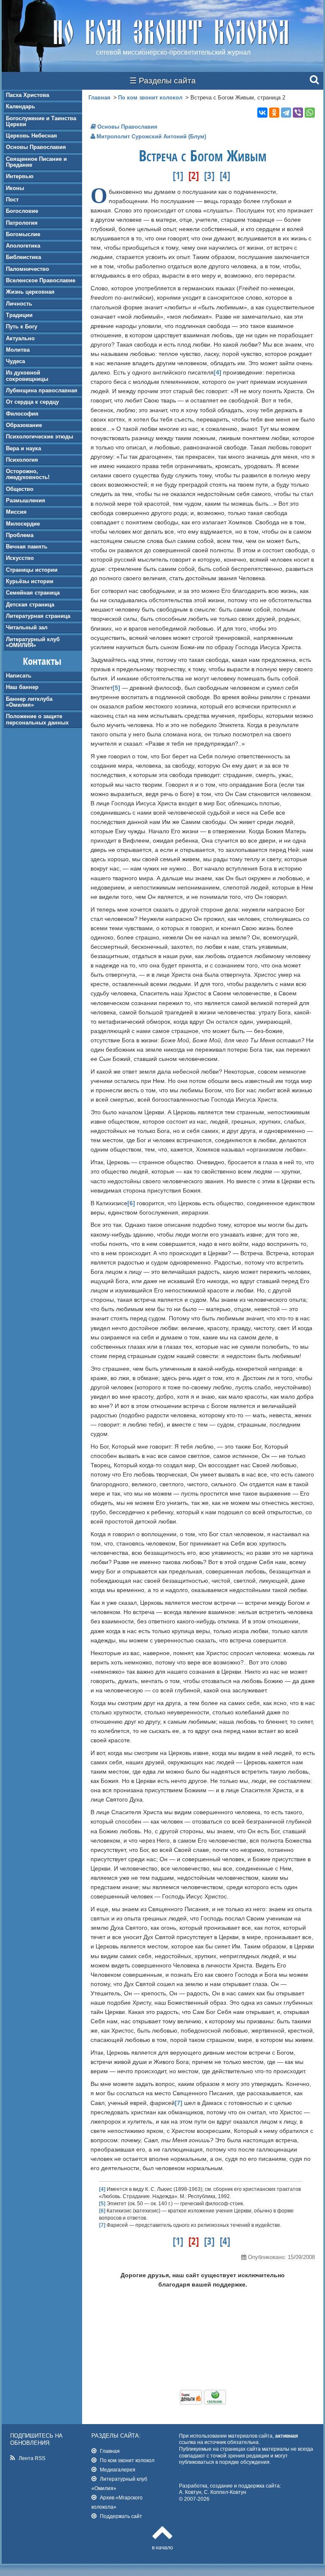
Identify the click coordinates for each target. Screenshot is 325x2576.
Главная (99, 98)
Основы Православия (36, 147)
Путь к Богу (22, 326)
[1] (178, 175)
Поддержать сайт (121, 2516)
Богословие (22, 211)
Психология (22, 460)
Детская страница (30, 605)
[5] (116, 688)
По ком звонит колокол (150, 98)
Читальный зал (27, 627)
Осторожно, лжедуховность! (28, 474)
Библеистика (23, 257)
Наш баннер (22, 687)
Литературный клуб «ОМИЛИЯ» (33, 642)
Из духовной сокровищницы (27, 376)
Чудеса (15, 361)
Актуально (20, 338)
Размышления (26, 500)
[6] (131, 1203)
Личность (19, 304)
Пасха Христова (28, 95)
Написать (19, 676)
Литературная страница (38, 616)
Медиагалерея (118, 2470)
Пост (12, 200)
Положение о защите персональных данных (37, 719)
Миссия (16, 512)
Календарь (21, 106)
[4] (225, 175)
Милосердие (23, 524)
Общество (20, 489)
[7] (179, 2103)
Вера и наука (23, 448)
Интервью (20, 176)
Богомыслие (23, 234)
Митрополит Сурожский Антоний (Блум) (151, 136)
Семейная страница (33, 593)
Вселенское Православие (41, 280)
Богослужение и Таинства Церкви (41, 121)
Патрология (22, 223)
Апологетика (23, 246)
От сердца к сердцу (32, 402)
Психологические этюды (40, 437)
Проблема (20, 535)
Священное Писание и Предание (36, 162)
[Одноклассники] (274, 113)
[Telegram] (286, 113)
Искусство (20, 558)
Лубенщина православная (42, 390)
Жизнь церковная (30, 292)
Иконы (15, 188)
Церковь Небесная (32, 136)
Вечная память (27, 547)
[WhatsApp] (310, 113)
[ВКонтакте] (262, 113)
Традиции (19, 315)
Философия (22, 414)
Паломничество (28, 269)
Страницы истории (32, 570)
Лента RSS (32, 2458)
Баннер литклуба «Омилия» (29, 702)
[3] (209, 175)
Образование (24, 425)
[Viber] (298, 113)
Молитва (18, 350)
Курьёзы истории (30, 581)
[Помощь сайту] (203, 2402)
